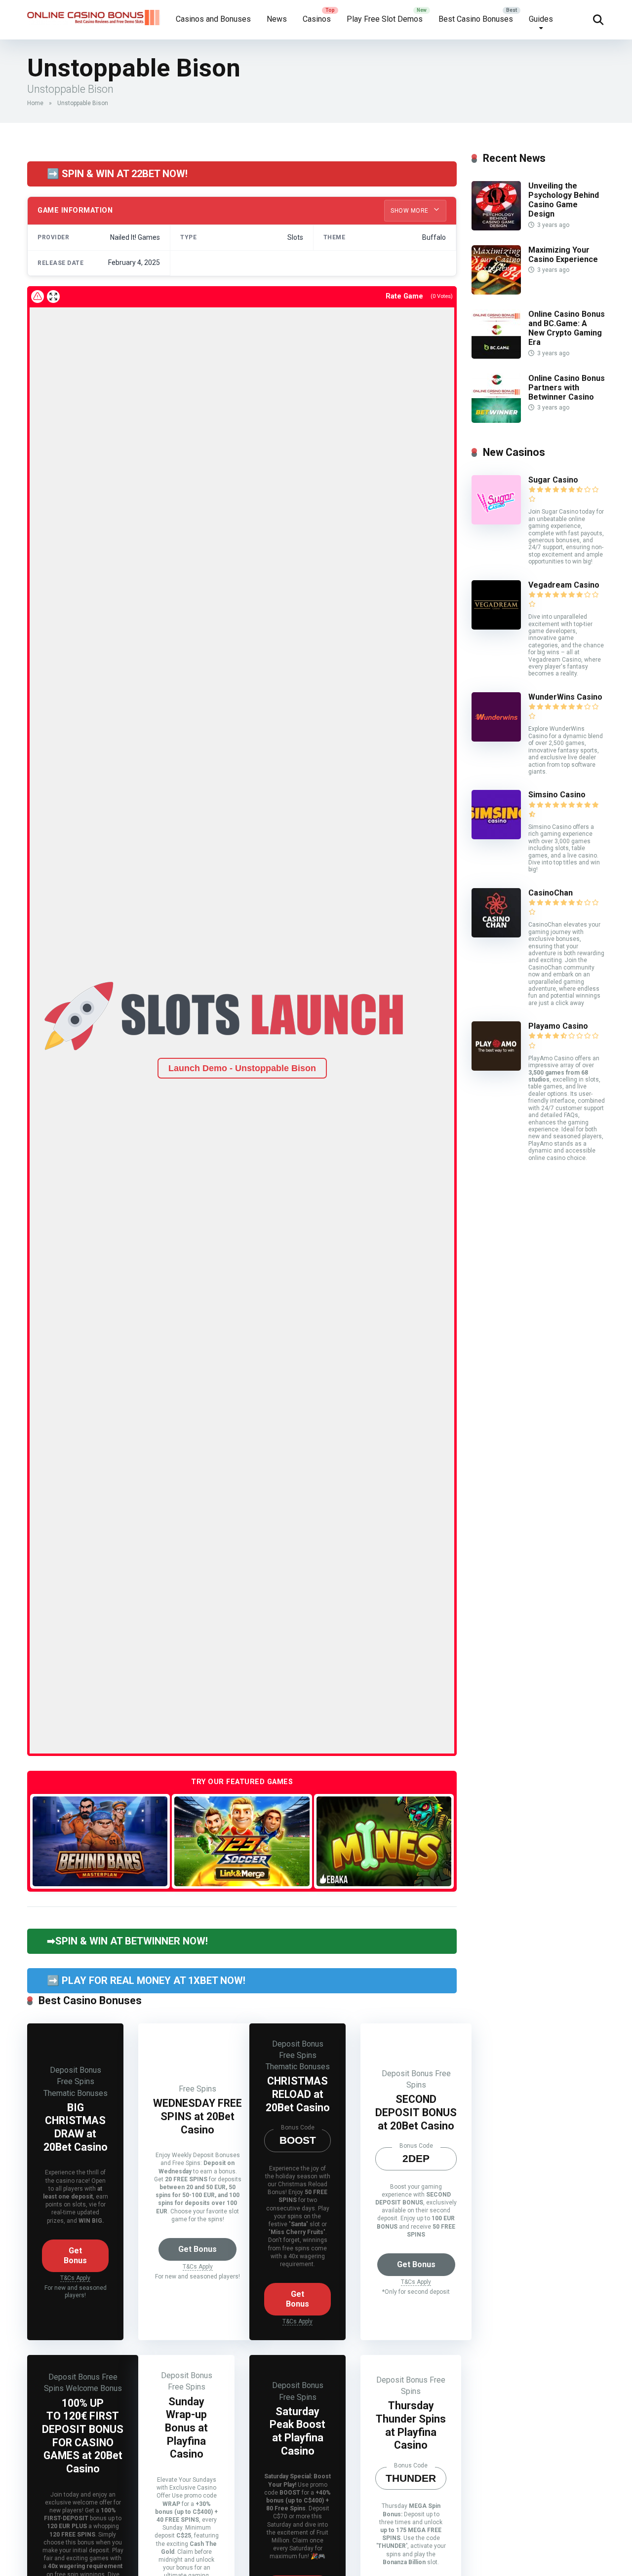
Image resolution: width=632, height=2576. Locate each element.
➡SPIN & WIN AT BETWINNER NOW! (127, 1941)
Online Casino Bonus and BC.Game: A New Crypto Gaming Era (567, 328)
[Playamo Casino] (496, 1068)
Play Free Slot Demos (385, 19)
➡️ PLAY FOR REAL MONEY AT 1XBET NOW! (146, 1980)
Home (35, 103)
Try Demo (100, 1841)
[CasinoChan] (496, 935)
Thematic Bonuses (76, 2093)
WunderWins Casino (565, 697)
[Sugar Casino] (496, 522)
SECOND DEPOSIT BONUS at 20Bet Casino (416, 2112)
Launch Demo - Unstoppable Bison (242, 1068)
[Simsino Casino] (496, 837)
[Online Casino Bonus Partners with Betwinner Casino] (496, 420)
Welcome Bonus (94, 2388)
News (277, 19)
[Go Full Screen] (53, 297)
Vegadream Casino (564, 585)
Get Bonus (75, 2256)
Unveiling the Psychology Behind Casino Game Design (564, 200)
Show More (410, 211)
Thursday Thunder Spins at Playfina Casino (411, 2425)
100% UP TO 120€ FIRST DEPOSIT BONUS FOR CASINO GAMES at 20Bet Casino (83, 2436)
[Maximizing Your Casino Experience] (496, 292)
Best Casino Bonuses (476, 19)
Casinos (317, 19)
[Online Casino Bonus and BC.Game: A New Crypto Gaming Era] (496, 356)
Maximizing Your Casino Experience (563, 255)
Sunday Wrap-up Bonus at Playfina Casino (186, 2428)
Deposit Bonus (76, 2070)
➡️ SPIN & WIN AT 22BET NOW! (117, 174)
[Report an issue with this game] (38, 297)
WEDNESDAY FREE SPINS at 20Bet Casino (197, 2116)
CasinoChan (551, 893)
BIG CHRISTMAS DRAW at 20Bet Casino (76, 2127)
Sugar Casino (553, 480)
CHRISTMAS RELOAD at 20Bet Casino (298, 2094)
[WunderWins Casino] (496, 739)
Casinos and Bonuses (213, 19)
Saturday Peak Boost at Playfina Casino (297, 2431)
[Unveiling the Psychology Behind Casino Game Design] (496, 228)
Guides (541, 19)
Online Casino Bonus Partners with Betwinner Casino (567, 388)
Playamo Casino (558, 1026)
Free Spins (76, 2081)
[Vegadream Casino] (496, 627)
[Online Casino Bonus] (94, 14)
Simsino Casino (557, 795)
